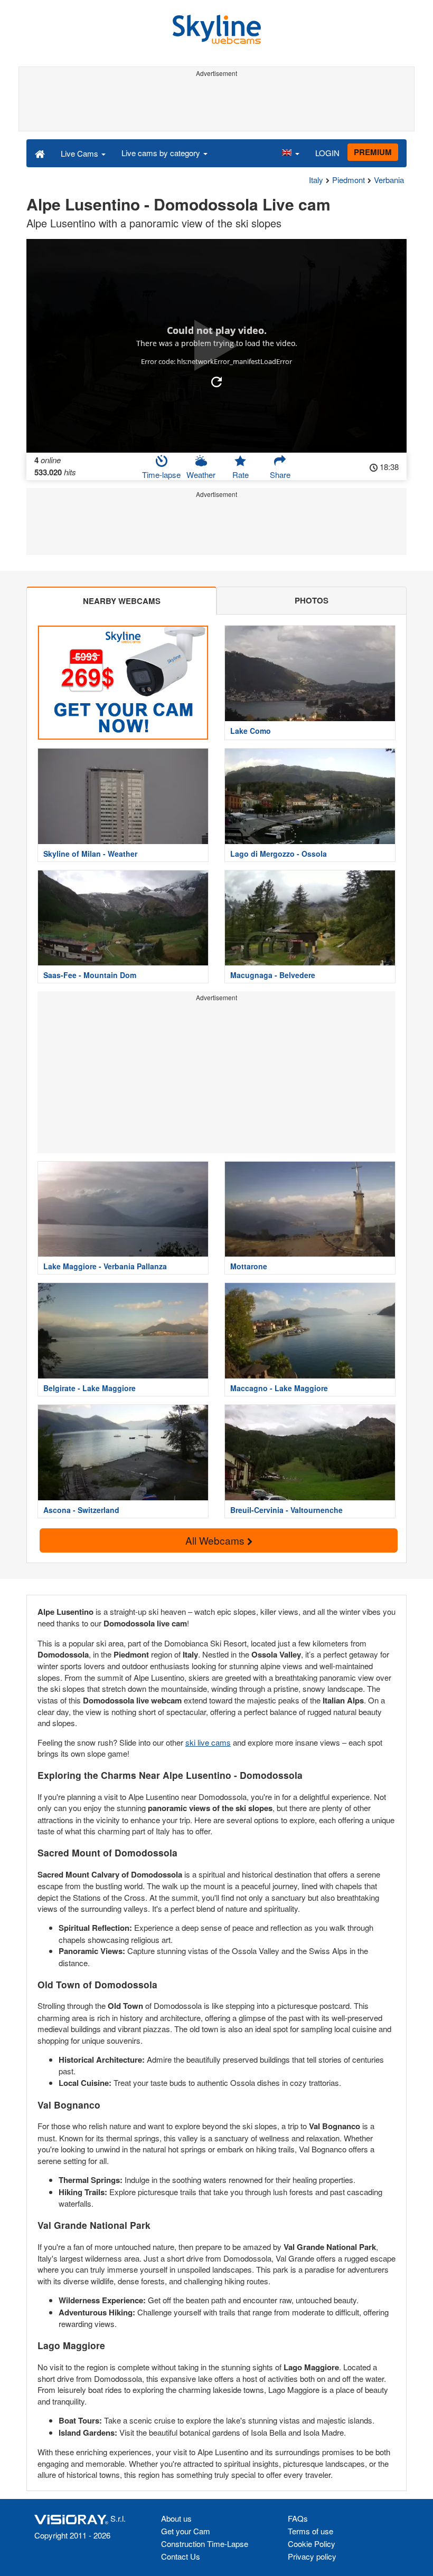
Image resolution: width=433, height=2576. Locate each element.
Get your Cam (186, 2531)
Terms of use (310, 2531)
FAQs (298, 2518)
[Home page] (40, 153)
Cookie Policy (312, 2544)
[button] (290, 153)
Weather (201, 475)
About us (176, 2518)
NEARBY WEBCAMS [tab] (122, 601)
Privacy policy (312, 2556)
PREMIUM (373, 152)
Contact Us (181, 2556)
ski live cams (208, 1742)
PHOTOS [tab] (312, 600)
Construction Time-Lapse (205, 2544)
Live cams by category (162, 153)
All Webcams (216, 1540)
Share (280, 475)
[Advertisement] (216, 104)
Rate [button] (241, 475)
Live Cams (81, 153)
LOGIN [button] (327, 153)
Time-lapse (161, 475)
